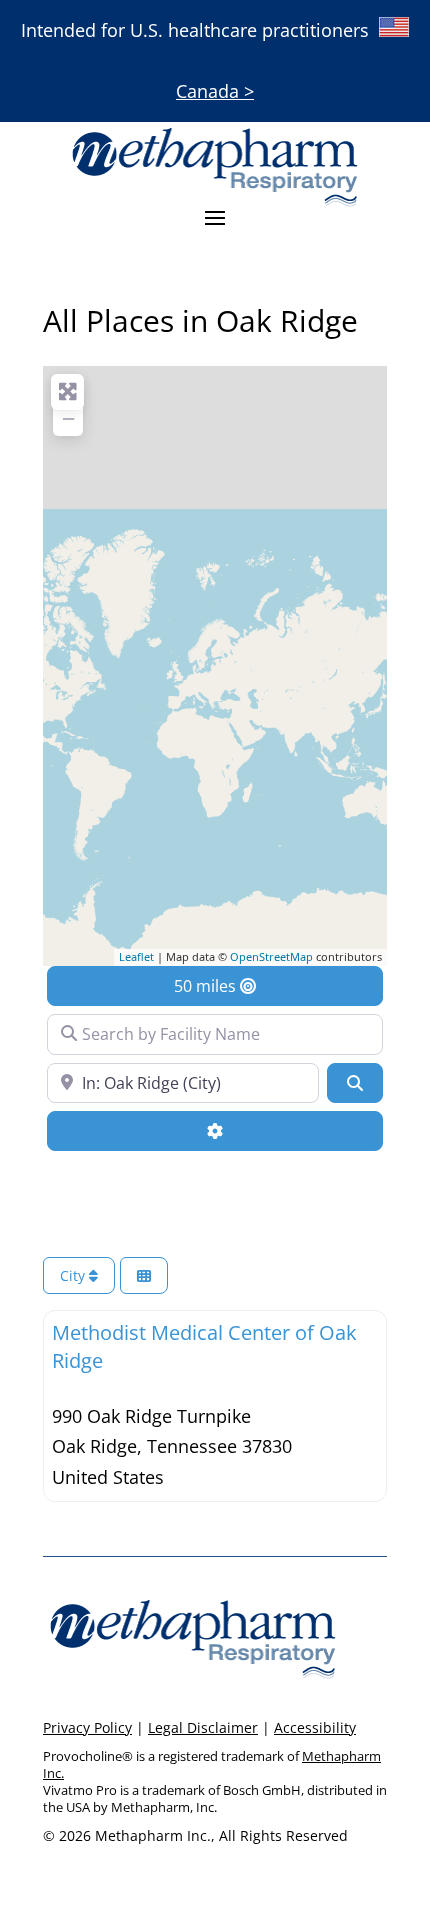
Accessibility (315, 1727)
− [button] (68, 418)
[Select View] (144, 1275)
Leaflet (136, 956)
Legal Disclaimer (203, 1727)
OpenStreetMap (271, 956)
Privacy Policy (87, 1727)
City (74, 1275)
